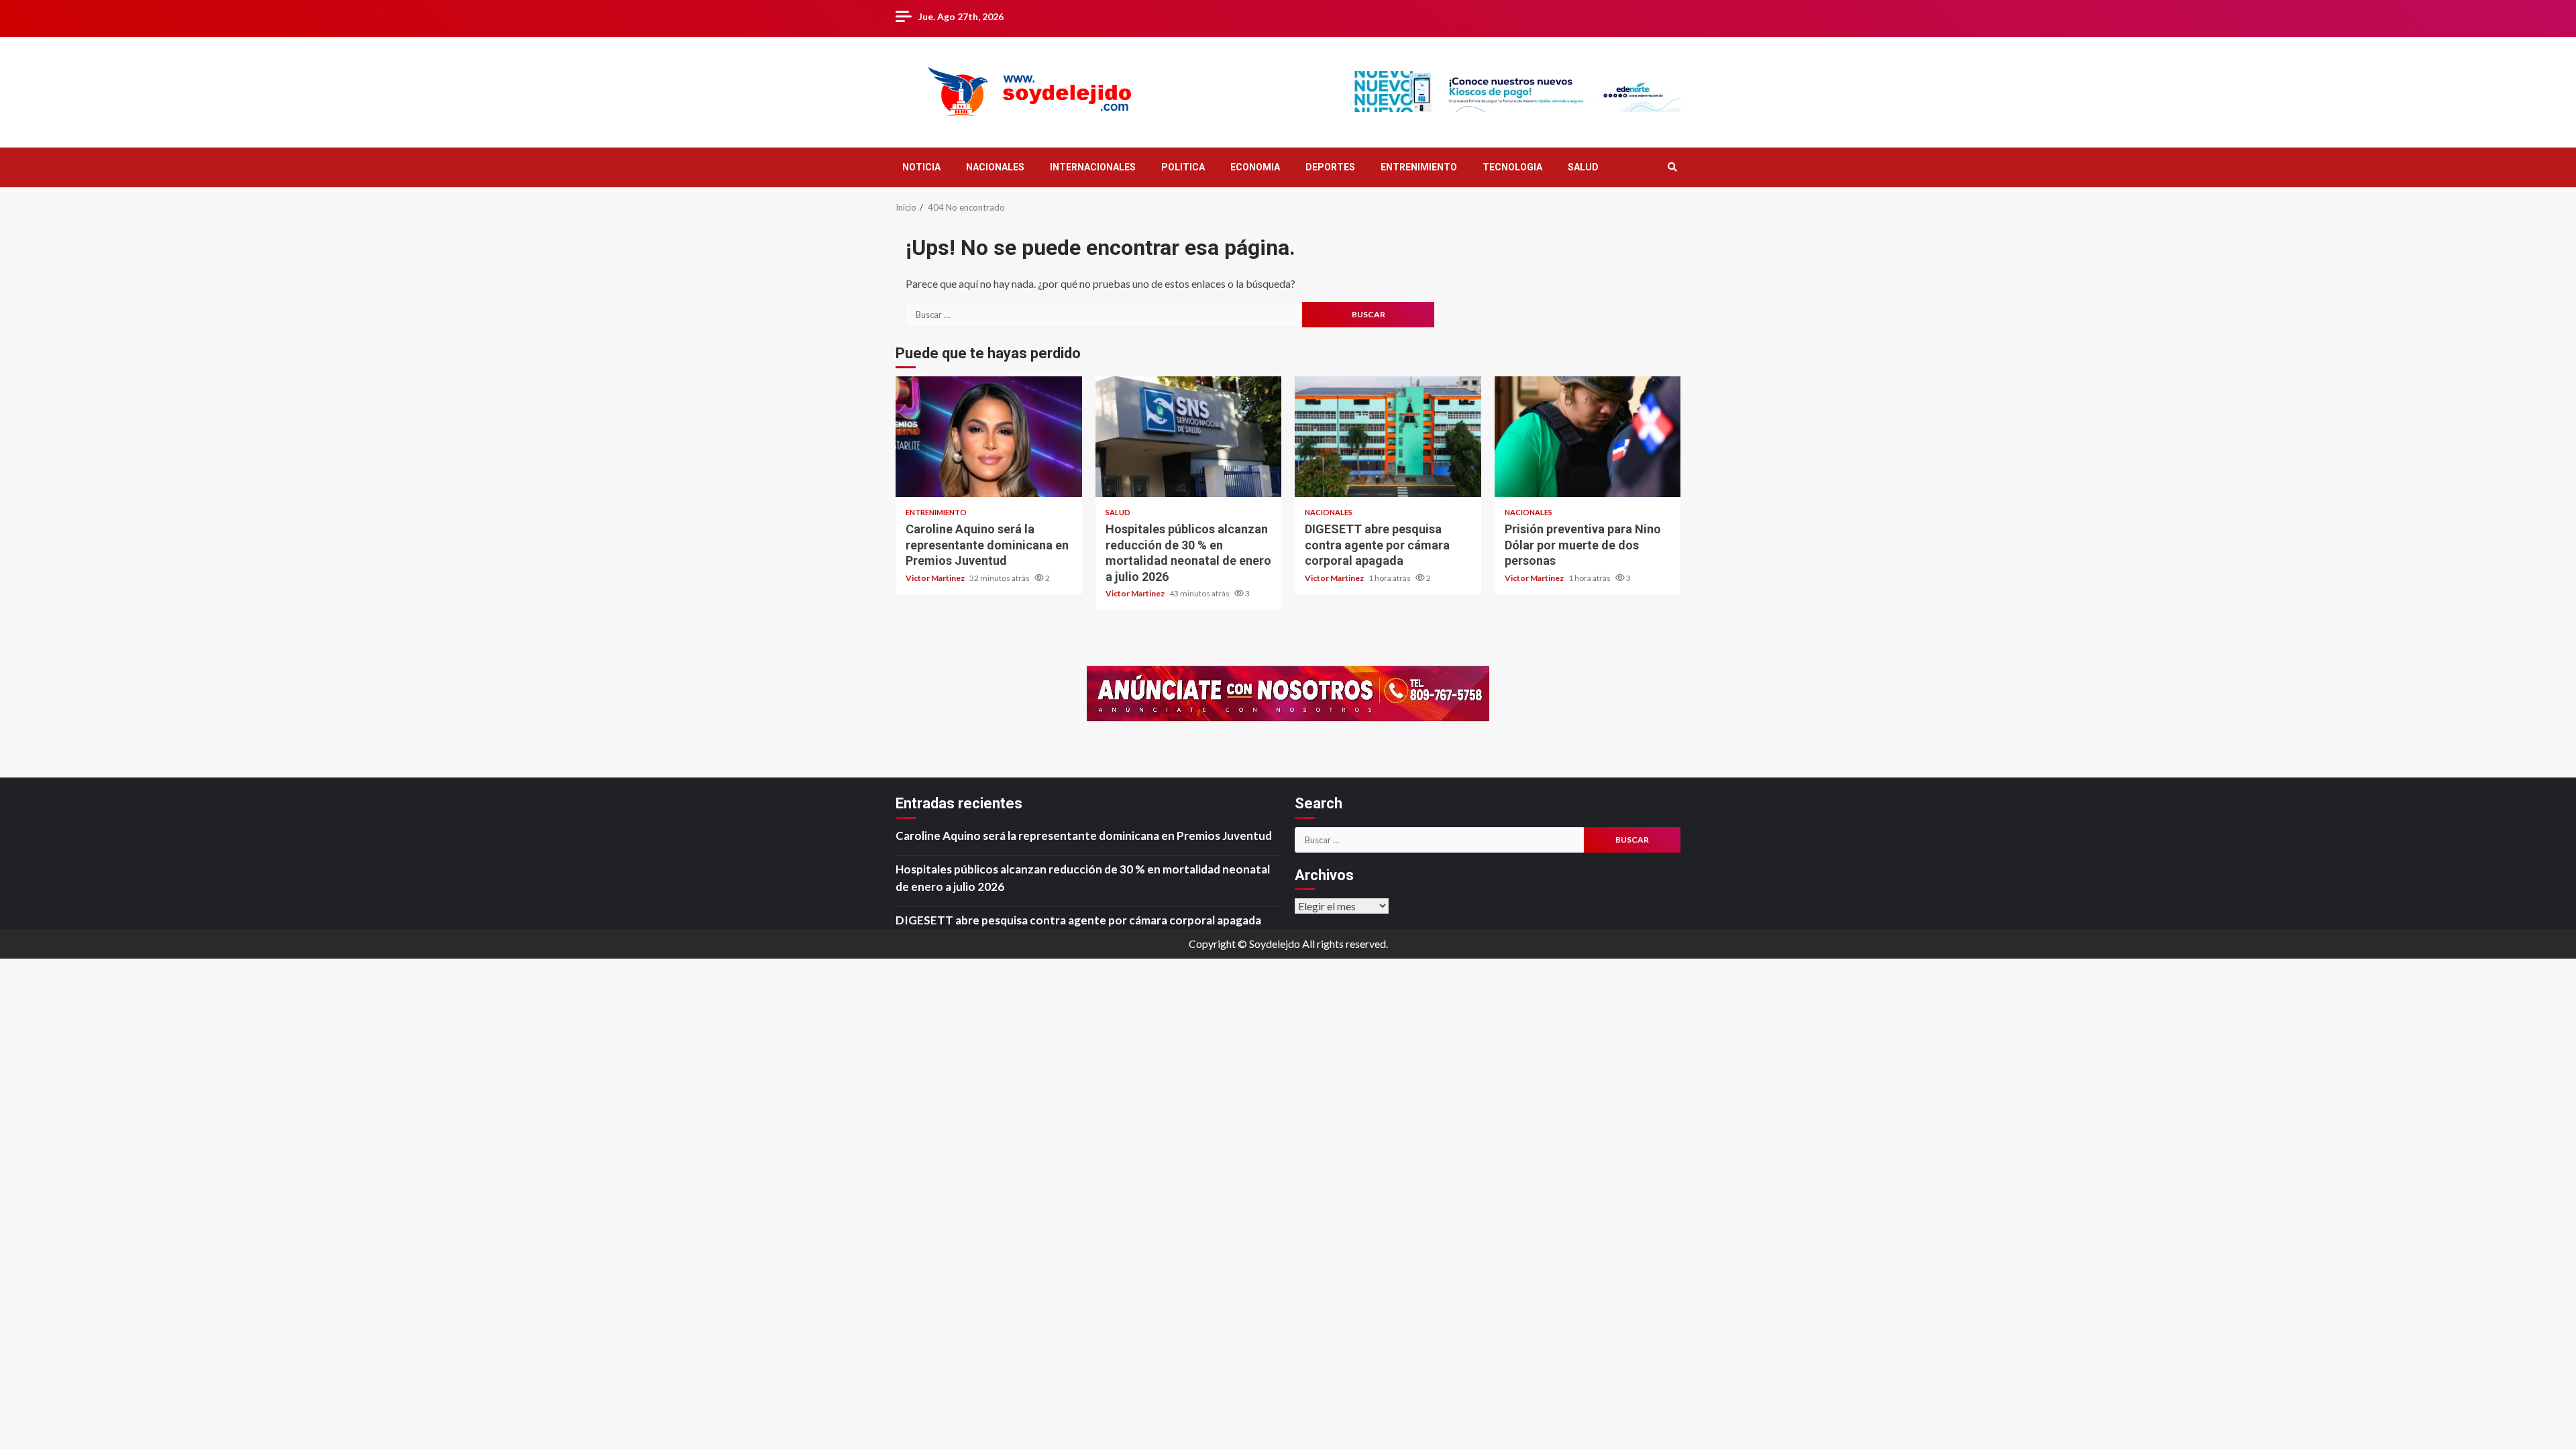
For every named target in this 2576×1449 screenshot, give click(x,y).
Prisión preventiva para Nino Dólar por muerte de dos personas (1588, 437)
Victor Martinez (936, 578)
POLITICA (1183, 167)
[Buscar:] (1104, 315)
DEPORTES (1330, 167)
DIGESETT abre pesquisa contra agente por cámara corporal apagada (1388, 437)
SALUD (1583, 167)
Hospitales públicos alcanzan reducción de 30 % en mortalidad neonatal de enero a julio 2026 (1189, 437)
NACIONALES (995, 167)
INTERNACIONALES (1093, 167)
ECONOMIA (1255, 167)
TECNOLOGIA (1512, 167)
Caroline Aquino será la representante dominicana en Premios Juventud (989, 437)
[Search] (1672, 167)
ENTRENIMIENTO (1419, 167)
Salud (1118, 512)
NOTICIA (921, 167)
